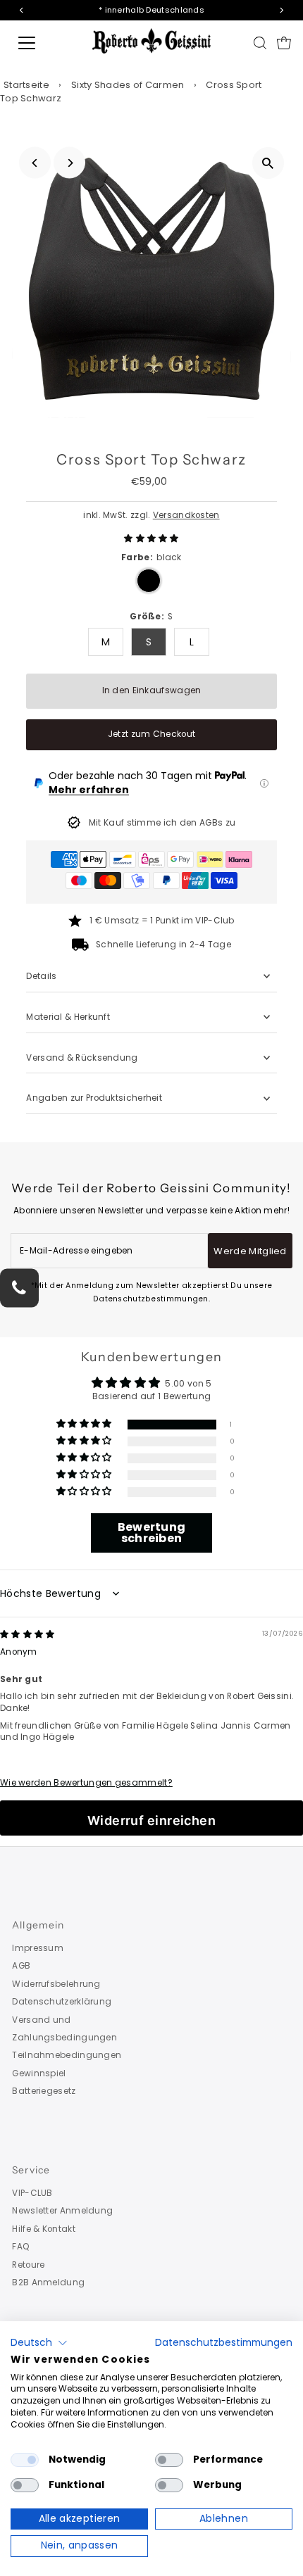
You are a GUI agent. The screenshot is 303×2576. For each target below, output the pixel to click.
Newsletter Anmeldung (62, 2211)
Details (41, 976)
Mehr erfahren (89, 790)
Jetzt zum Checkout (151, 734)
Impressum (38, 1948)
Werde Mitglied (250, 1251)
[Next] (69, 163)
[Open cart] (284, 43)
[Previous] (35, 163)
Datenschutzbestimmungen (224, 2343)
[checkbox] (25, 2460)
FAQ (21, 2247)
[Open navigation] (42, 43)
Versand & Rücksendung (82, 1058)
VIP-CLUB (32, 2193)
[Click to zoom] (268, 163)
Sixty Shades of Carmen (128, 85)
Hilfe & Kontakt (43, 2229)
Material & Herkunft (68, 1017)
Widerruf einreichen (152, 1820)
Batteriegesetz (44, 2091)
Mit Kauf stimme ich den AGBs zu (162, 823)
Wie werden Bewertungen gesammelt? (86, 1783)
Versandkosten (186, 515)
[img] (27, 1634)
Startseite (26, 85)
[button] (151, 538)
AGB (21, 1966)
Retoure (28, 2265)
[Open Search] (260, 43)
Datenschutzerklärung (62, 2002)
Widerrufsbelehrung (56, 1984)
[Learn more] (264, 783)
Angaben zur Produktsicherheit (95, 1098)
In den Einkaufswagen (152, 690)
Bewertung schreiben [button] (152, 1533)
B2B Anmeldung (48, 2283)
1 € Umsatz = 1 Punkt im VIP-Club (162, 921)
